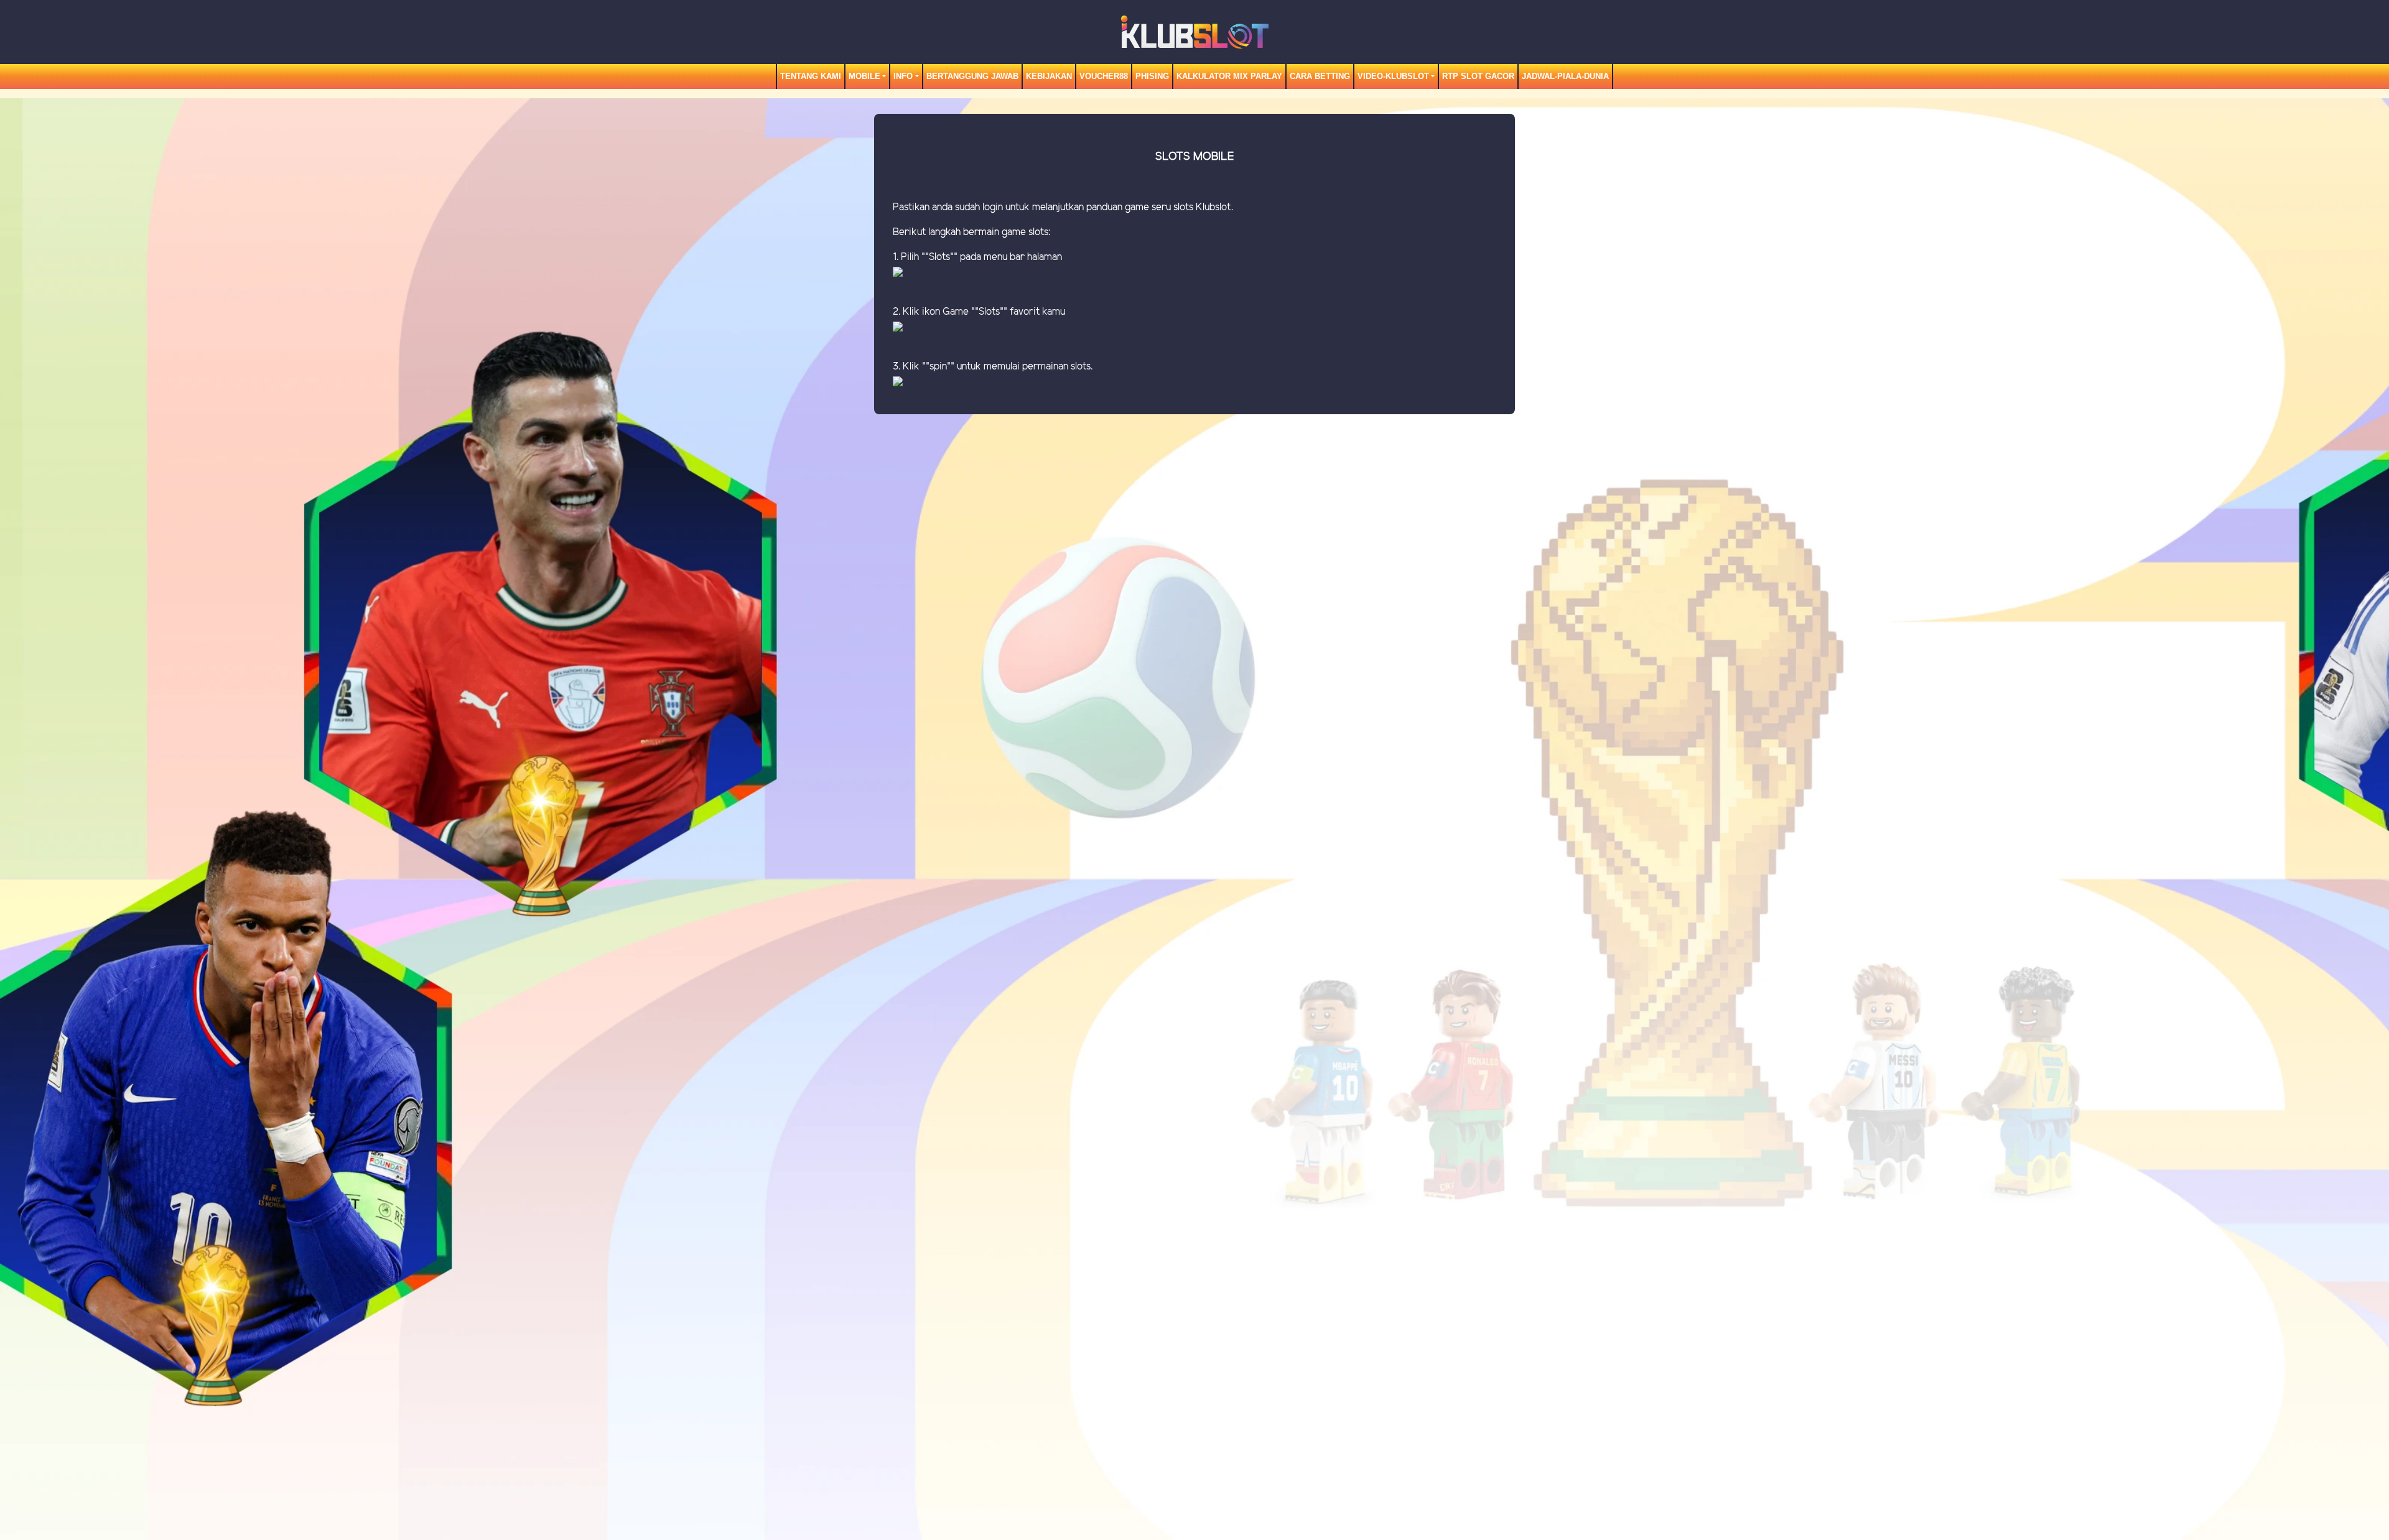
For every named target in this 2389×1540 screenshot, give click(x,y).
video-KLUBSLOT (1393, 76)
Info (903, 76)
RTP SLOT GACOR (1478, 76)
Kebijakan (1049, 76)
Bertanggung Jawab (972, 76)
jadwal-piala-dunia (1565, 76)
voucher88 (1104, 76)
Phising (1152, 76)
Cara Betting (1320, 76)
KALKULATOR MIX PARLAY (1229, 76)
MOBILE (864, 76)
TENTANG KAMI (811, 76)
